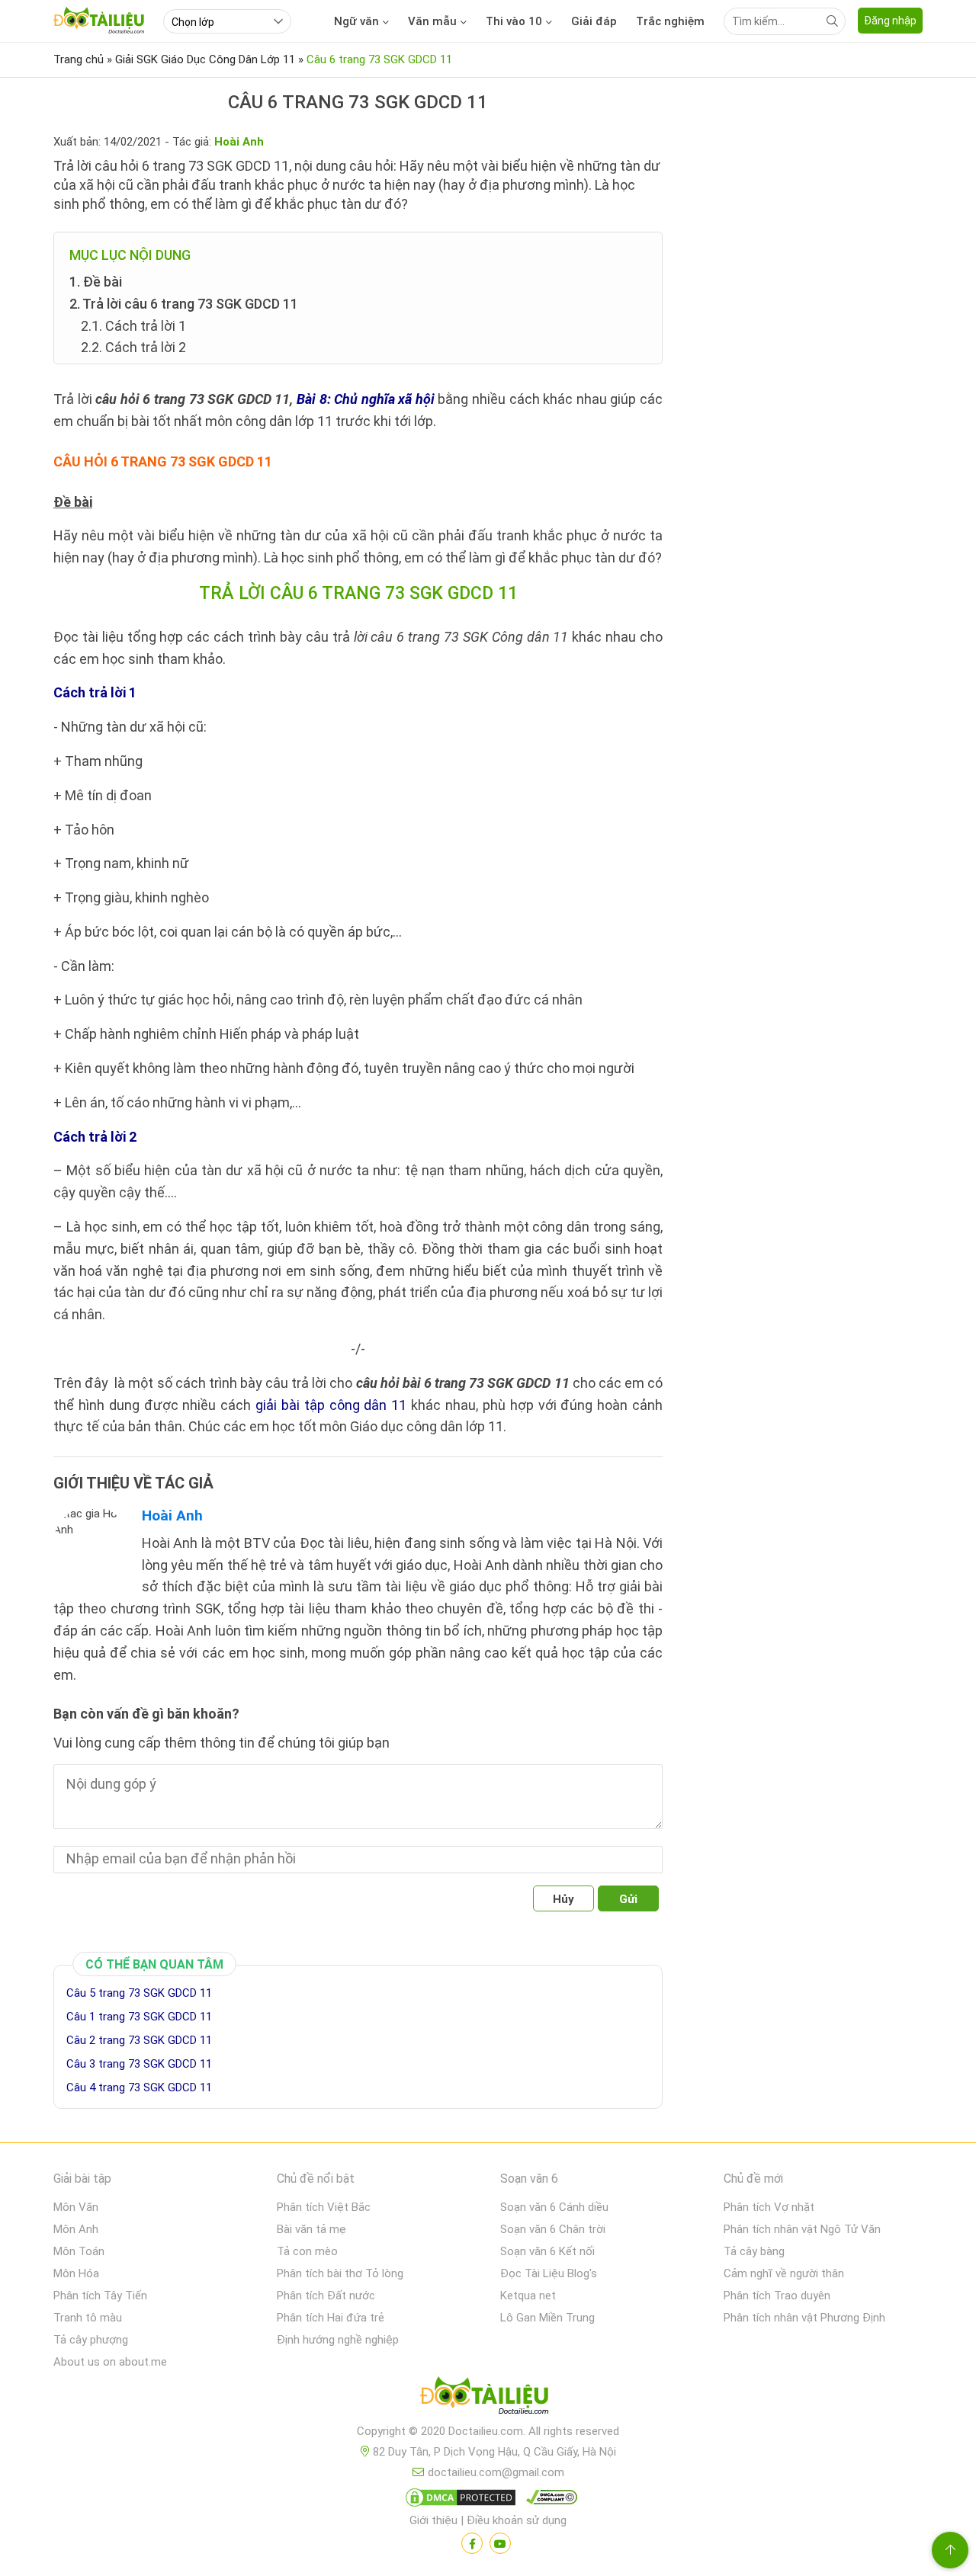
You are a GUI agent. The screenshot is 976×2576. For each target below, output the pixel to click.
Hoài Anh (172, 1515)
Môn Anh (76, 2229)
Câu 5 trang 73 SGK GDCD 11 (139, 1993)
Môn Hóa (76, 2273)
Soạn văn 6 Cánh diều (554, 2207)
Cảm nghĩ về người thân (784, 2273)
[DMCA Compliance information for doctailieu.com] (548, 2501)
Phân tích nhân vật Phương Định (804, 2318)
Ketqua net (528, 2296)
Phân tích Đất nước (326, 2296)
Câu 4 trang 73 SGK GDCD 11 (139, 2087)
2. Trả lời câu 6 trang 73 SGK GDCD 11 (184, 304)
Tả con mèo (307, 2251)
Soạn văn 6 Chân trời (553, 2229)
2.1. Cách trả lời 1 (133, 326)
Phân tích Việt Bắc (324, 2207)
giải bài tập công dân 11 (331, 1405)
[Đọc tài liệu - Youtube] (500, 2543)
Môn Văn (76, 2207)
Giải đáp (594, 21)
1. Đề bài (96, 282)
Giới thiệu (433, 2520)
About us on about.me (110, 2362)
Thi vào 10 (514, 21)
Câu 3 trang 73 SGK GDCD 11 (139, 2064)
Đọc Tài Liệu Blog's (549, 2273)
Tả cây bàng (754, 2251)
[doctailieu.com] (488, 2398)
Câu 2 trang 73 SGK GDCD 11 (139, 2040)
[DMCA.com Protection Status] (458, 2501)
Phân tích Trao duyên (777, 2296)
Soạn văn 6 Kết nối (547, 2251)
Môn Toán (79, 2251)
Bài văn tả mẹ (311, 2229)
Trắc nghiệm (670, 21)
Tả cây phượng (91, 2340)
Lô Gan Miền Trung (547, 2318)
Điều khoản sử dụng (517, 2520)
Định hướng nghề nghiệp (338, 2340)
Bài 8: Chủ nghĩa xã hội (366, 399)
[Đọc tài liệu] (472, 2543)
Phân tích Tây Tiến (100, 2296)
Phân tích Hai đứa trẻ (331, 2318)
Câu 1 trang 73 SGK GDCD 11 (139, 2017)
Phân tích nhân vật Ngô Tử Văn (802, 2229)
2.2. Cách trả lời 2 (133, 347)
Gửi (628, 1899)
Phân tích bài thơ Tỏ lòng (340, 2273)
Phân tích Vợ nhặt (769, 2207)
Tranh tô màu (88, 2318)
